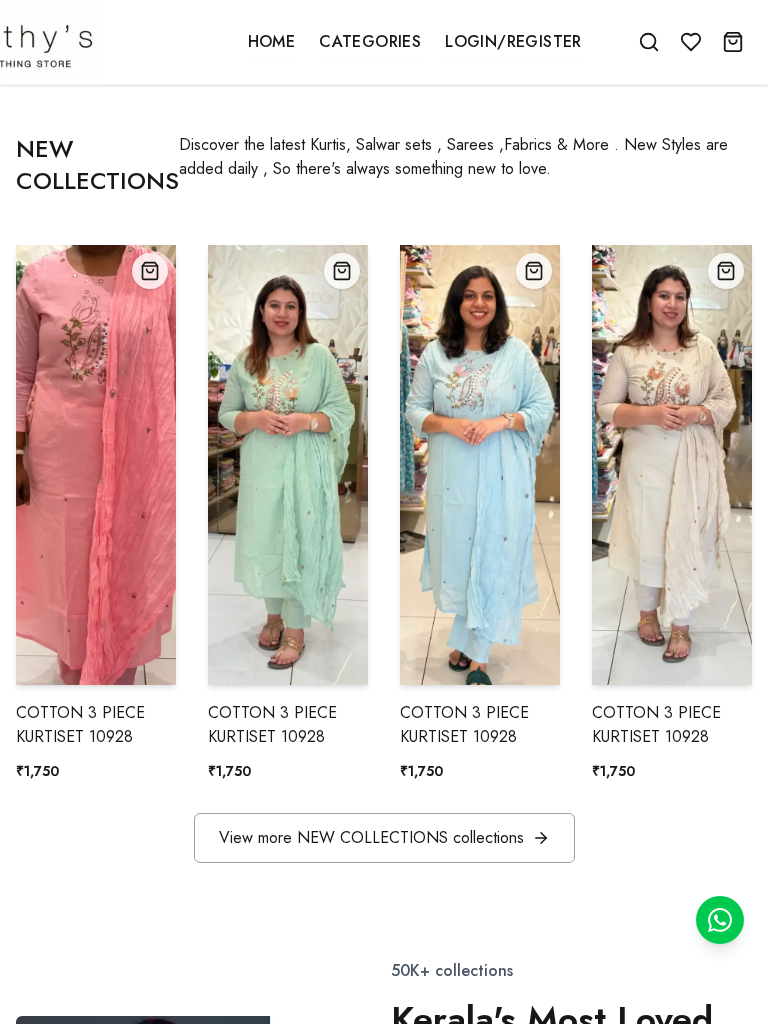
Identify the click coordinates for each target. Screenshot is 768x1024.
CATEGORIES (370, 41)
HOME (272, 41)
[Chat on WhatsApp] (720, 920)
